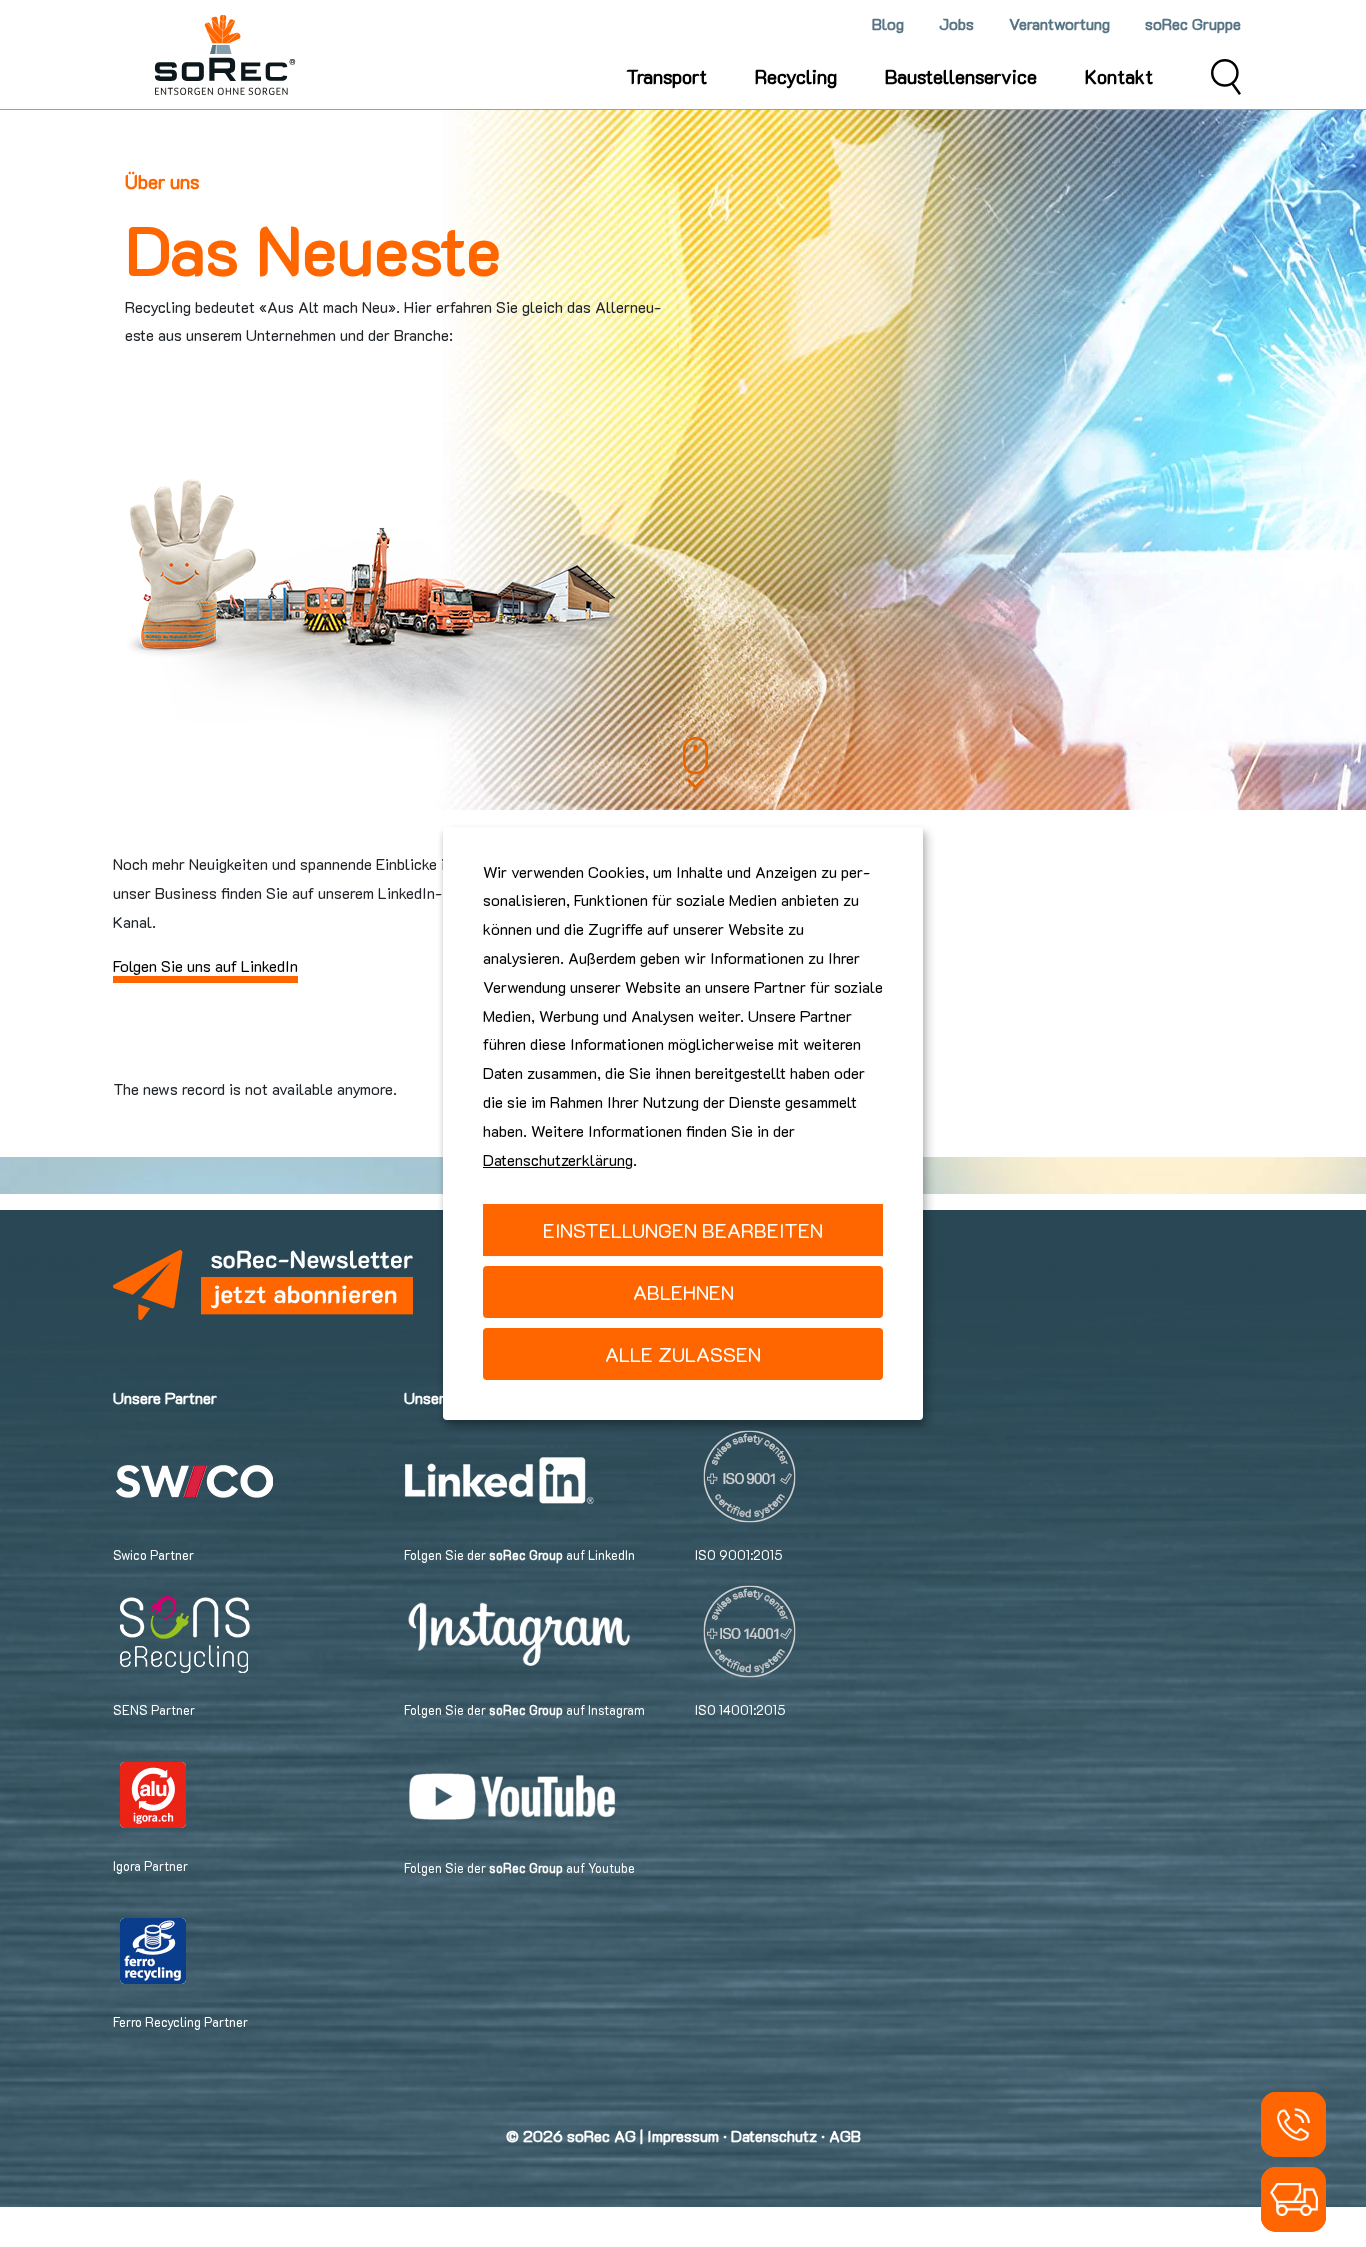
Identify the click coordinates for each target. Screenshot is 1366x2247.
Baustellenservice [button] (961, 76)
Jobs (956, 23)
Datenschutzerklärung (558, 1159)
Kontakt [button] (1119, 76)
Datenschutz (774, 2135)
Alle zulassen (683, 1354)
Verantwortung (1059, 23)
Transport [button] (666, 76)
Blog (888, 23)
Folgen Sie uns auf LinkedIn (205, 965)
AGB (845, 2135)
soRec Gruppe (1193, 23)
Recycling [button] (796, 76)
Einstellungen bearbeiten (683, 1230)
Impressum (683, 2135)
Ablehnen (683, 1292)
